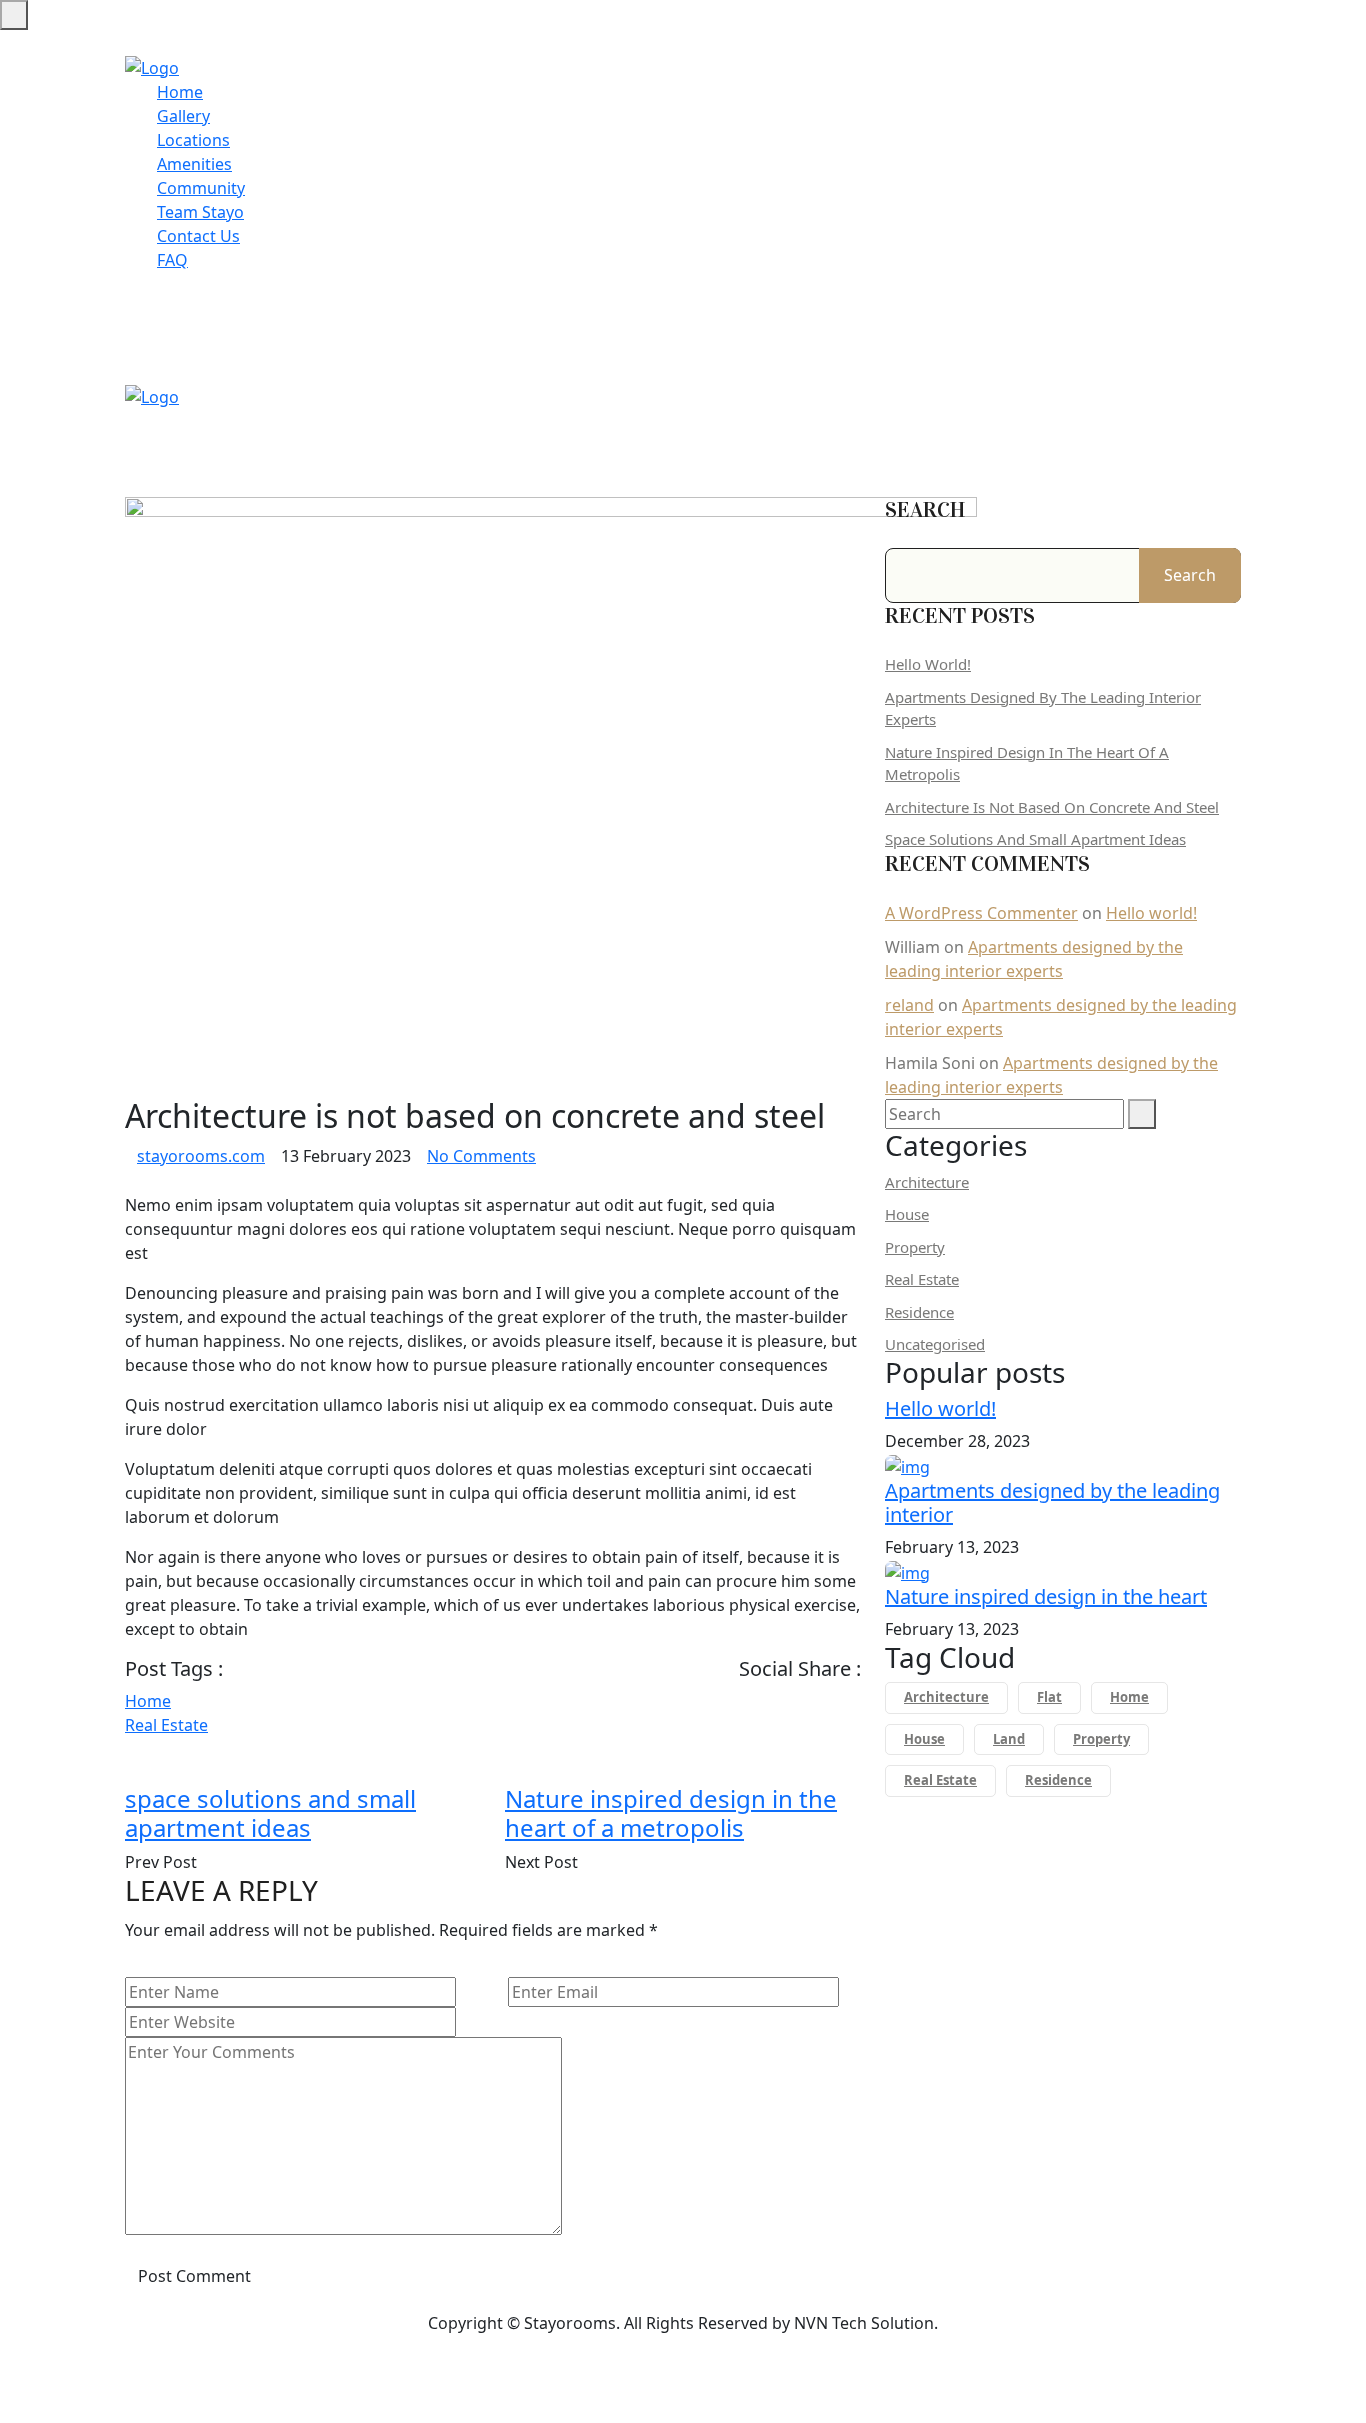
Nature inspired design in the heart (1046, 1596)
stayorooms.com (201, 1156)
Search (925, 510)
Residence (919, 1312)
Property (915, 1247)
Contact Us (198, 236)
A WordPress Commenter (981, 913)
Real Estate (166, 1725)
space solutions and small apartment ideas (270, 1813)
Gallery (183, 116)
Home (180, 92)
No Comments (481, 1156)
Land (1009, 1739)
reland (909, 1005)
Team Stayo (200, 212)
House (907, 1214)
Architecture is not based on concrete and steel (1052, 807)
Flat (1049, 1697)
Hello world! (928, 664)
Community (201, 188)
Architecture (927, 1182)
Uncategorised (935, 1344)
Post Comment (194, 2276)
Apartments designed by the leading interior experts (1043, 708)
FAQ (172, 260)
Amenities (194, 164)
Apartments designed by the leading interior (1052, 1502)
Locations (193, 140)
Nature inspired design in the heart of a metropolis (671, 1813)
